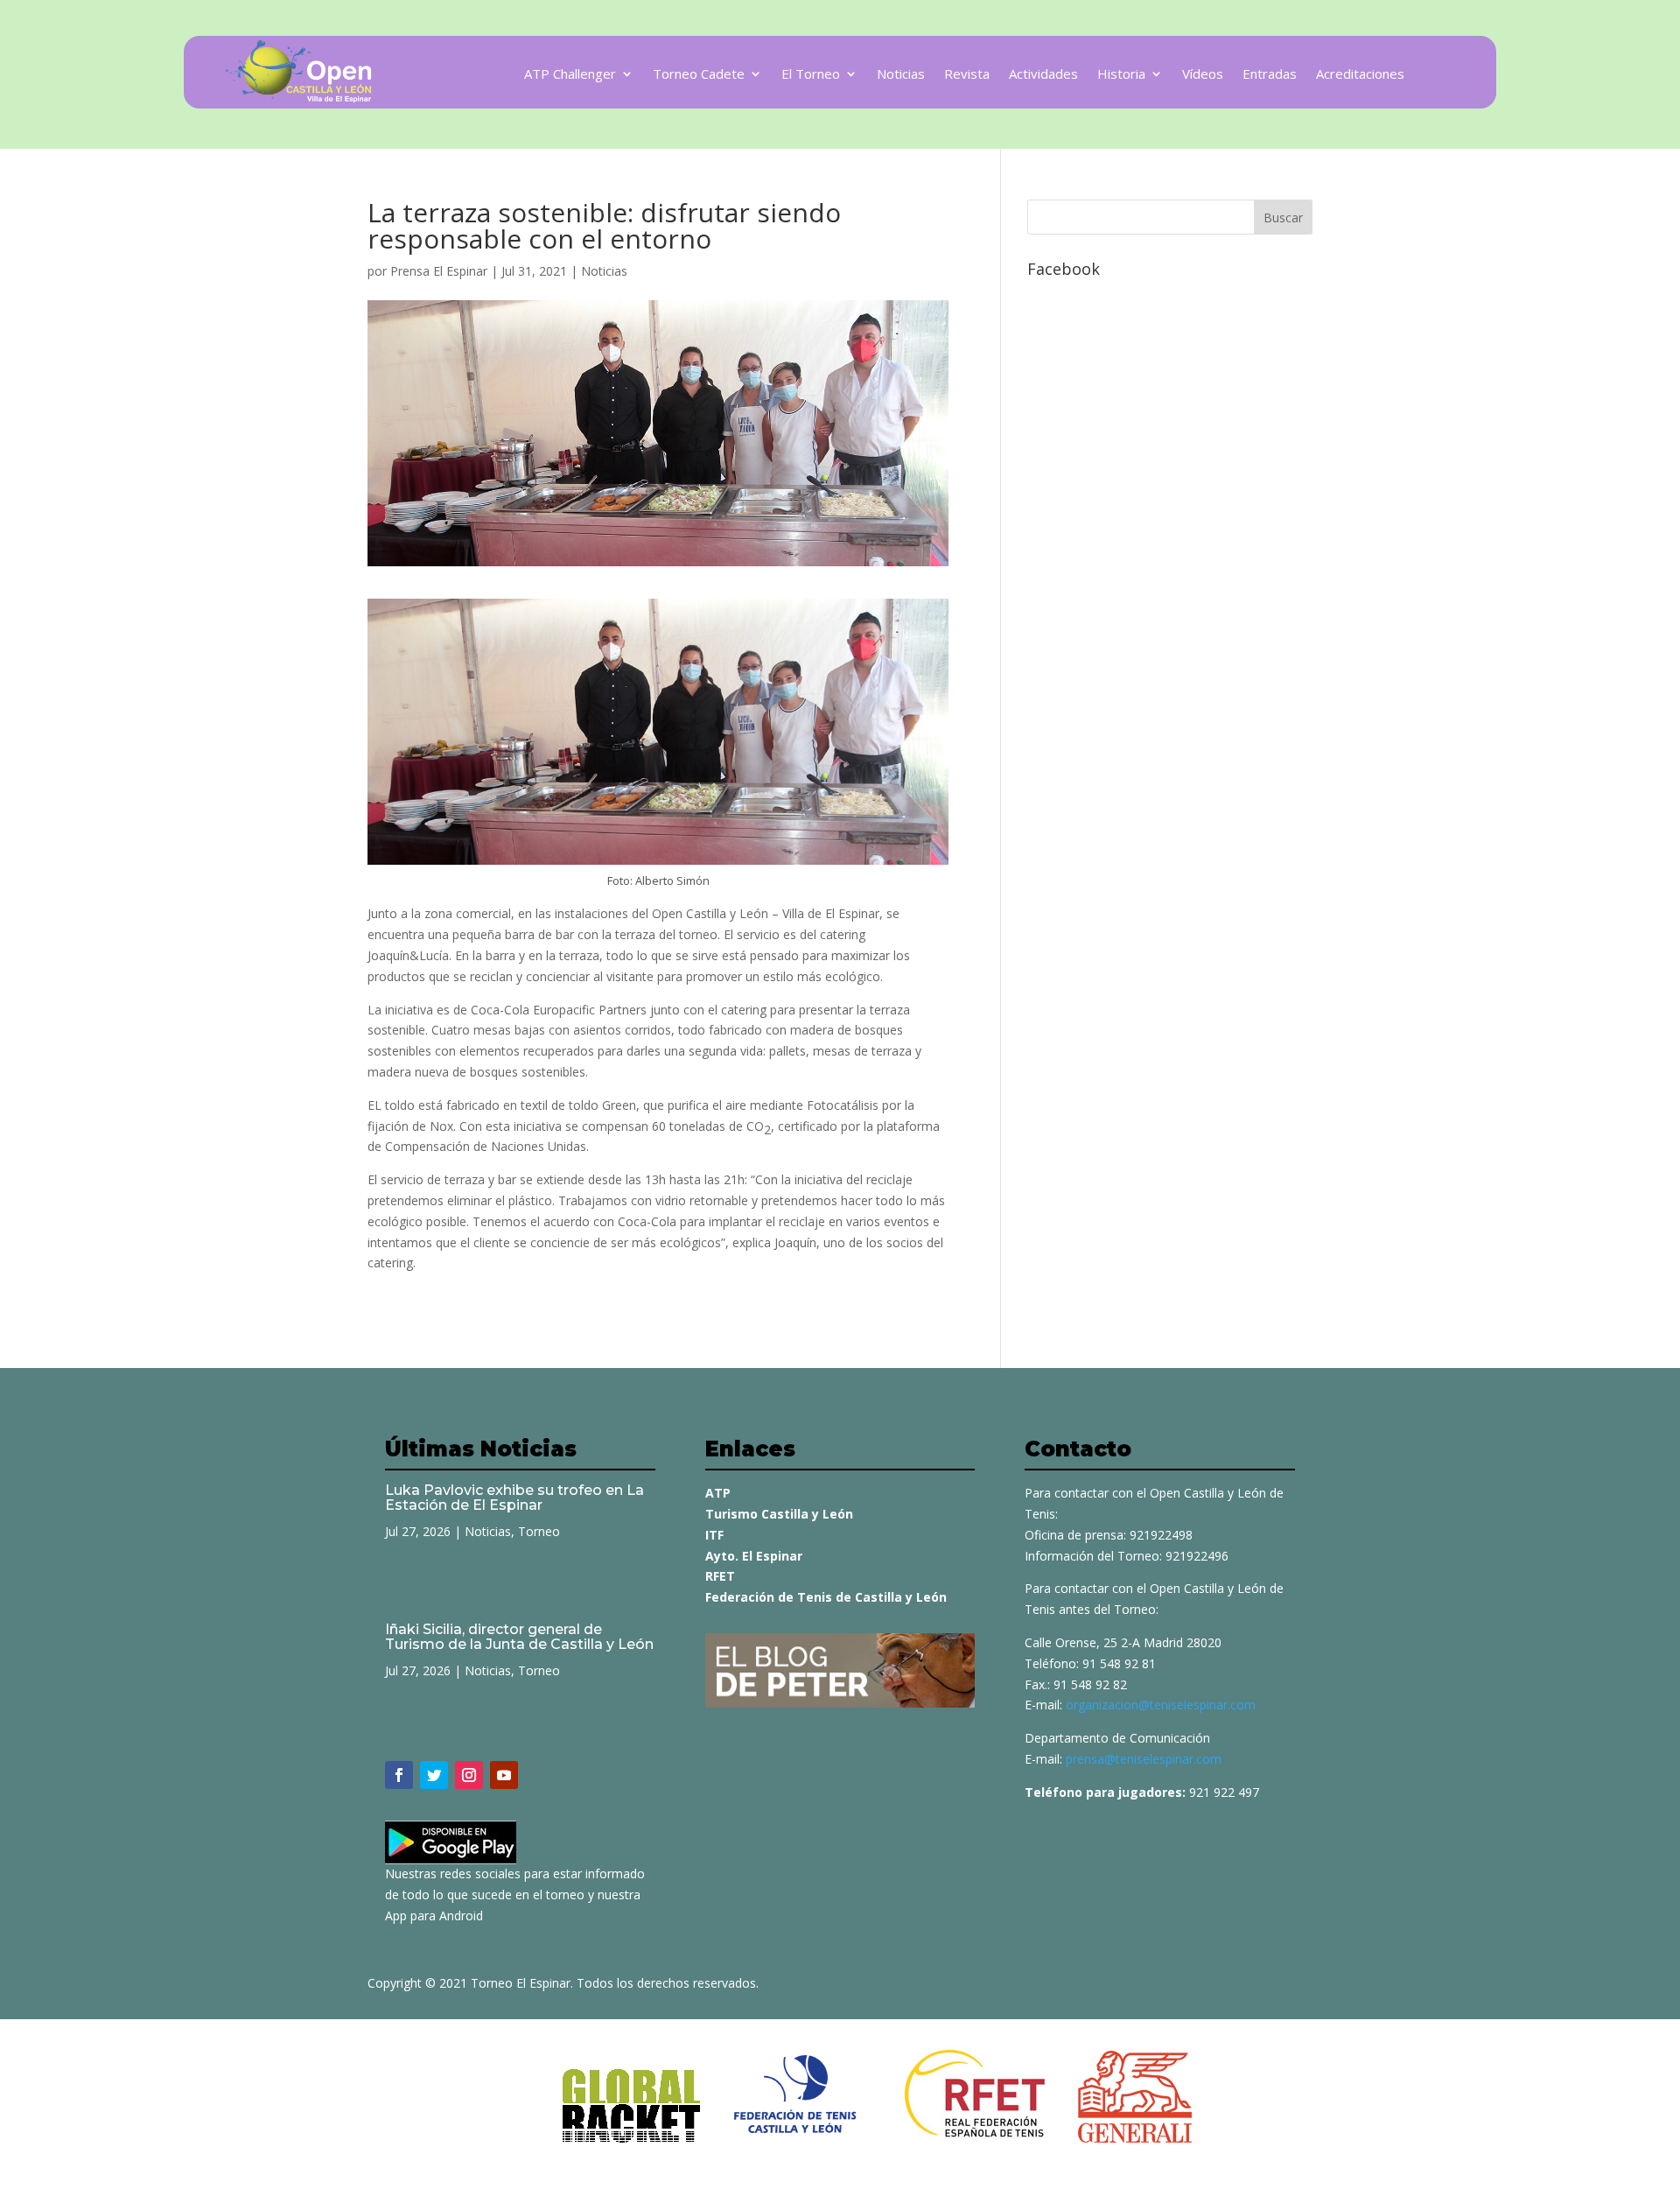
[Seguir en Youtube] (504, 1775)
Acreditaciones (1360, 75)
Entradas (1270, 75)
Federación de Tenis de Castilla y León (826, 1597)
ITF (714, 1535)
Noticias (901, 75)
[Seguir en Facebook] (399, 1775)
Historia (1121, 75)
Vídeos (1203, 75)
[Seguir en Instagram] (469, 1775)
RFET (720, 1576)
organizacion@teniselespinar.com (1161, 1705)
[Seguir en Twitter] (434, 1775)
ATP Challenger (570, 75)
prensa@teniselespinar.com (1144, 1759)
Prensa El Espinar (439, 271)
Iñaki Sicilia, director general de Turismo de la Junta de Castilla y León (519, 1637)
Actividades (1043, 75)
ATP (718, 1493)
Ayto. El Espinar (754, 1556)
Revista (967, 75)
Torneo (539, 1531)
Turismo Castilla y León (779, 1514)
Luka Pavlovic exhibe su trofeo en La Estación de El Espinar (514, 1498)
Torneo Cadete (699, 75)
